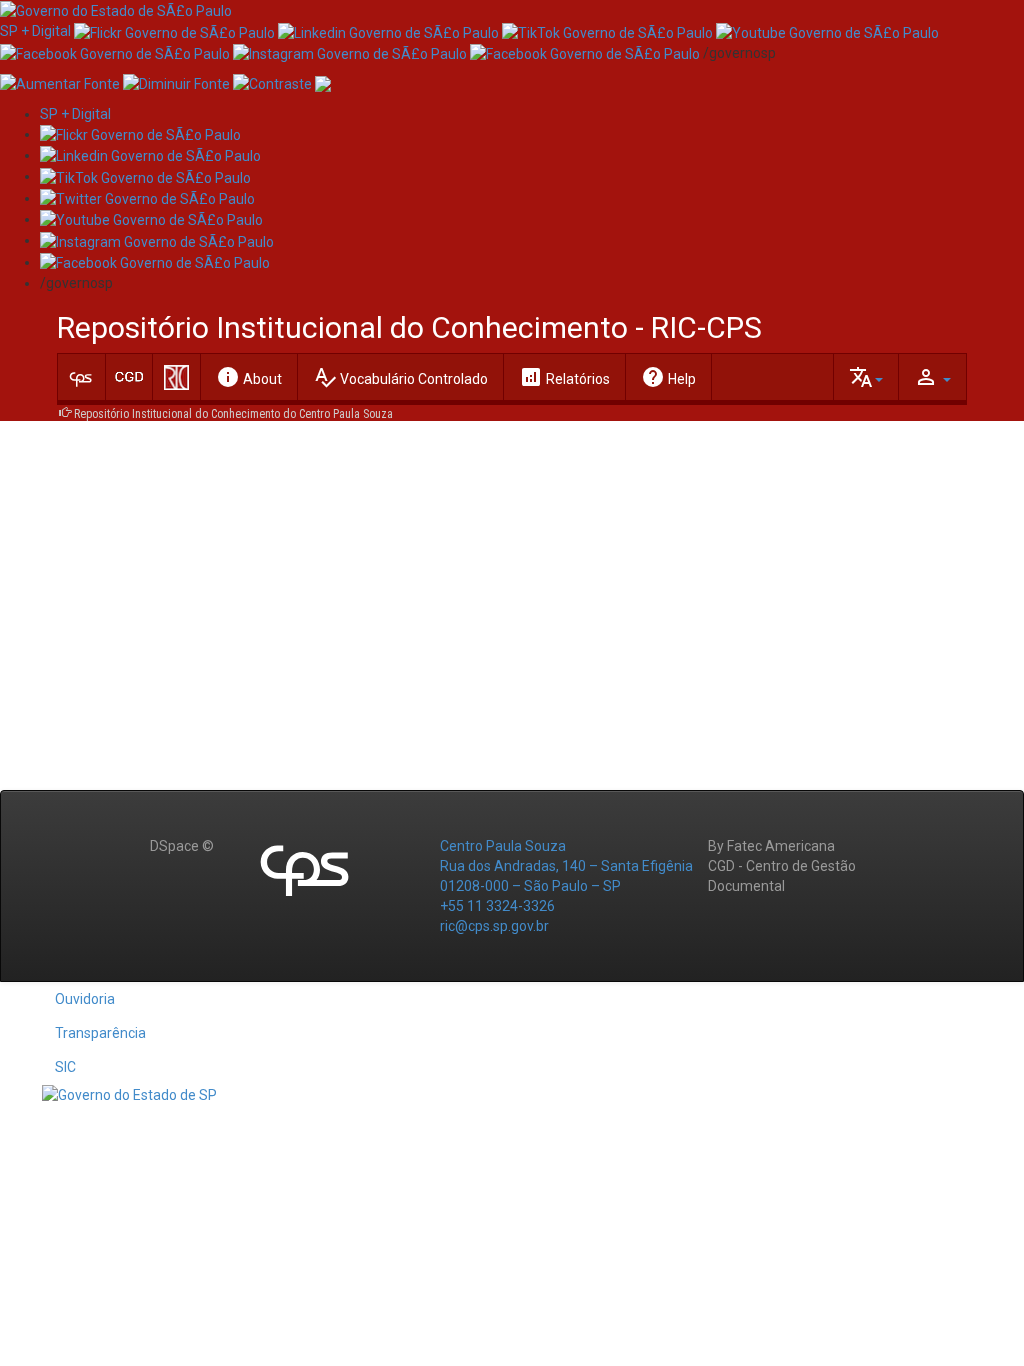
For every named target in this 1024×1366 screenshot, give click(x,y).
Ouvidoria (85, 999)
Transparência (100, 1033)
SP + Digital (35, 31)
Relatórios (564, 377)
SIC (65, 1067)
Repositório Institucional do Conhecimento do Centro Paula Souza (233, 414)
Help (668, 377)
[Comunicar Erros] (323, 83)
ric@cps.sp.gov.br (494, 926)
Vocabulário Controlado (400, 377)
